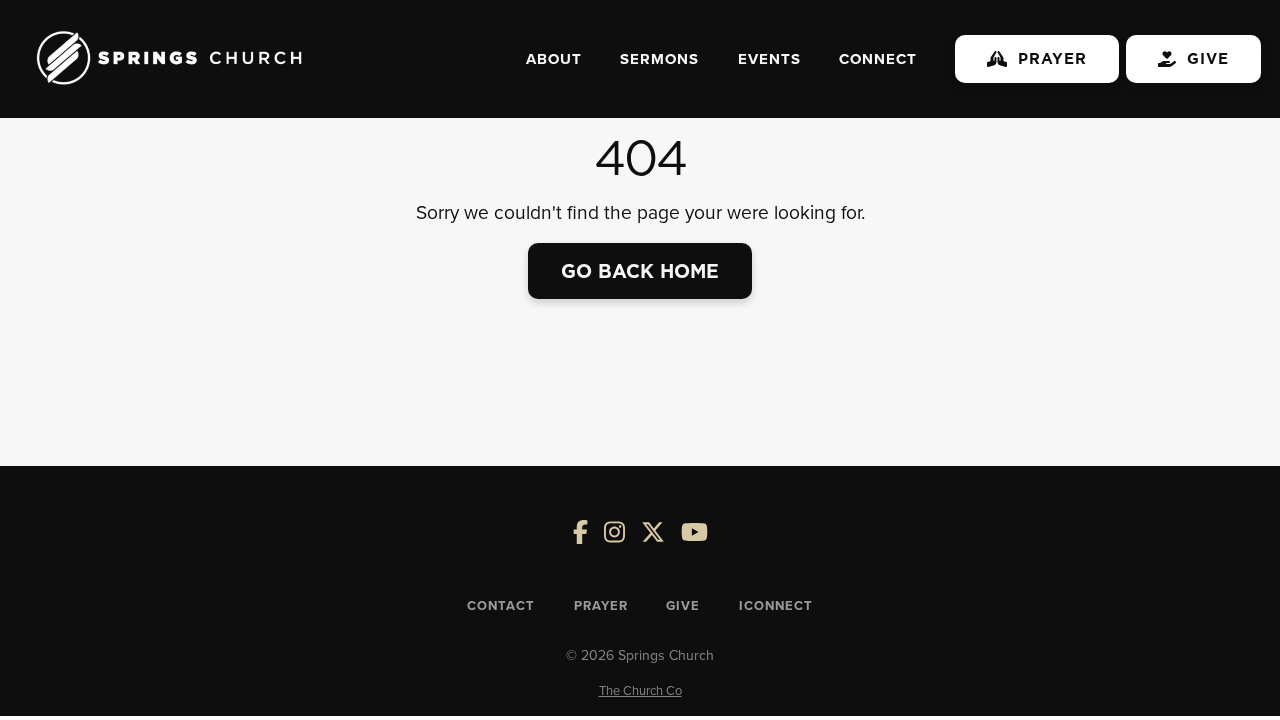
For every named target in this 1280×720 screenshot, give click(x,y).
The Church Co (640, 690)
